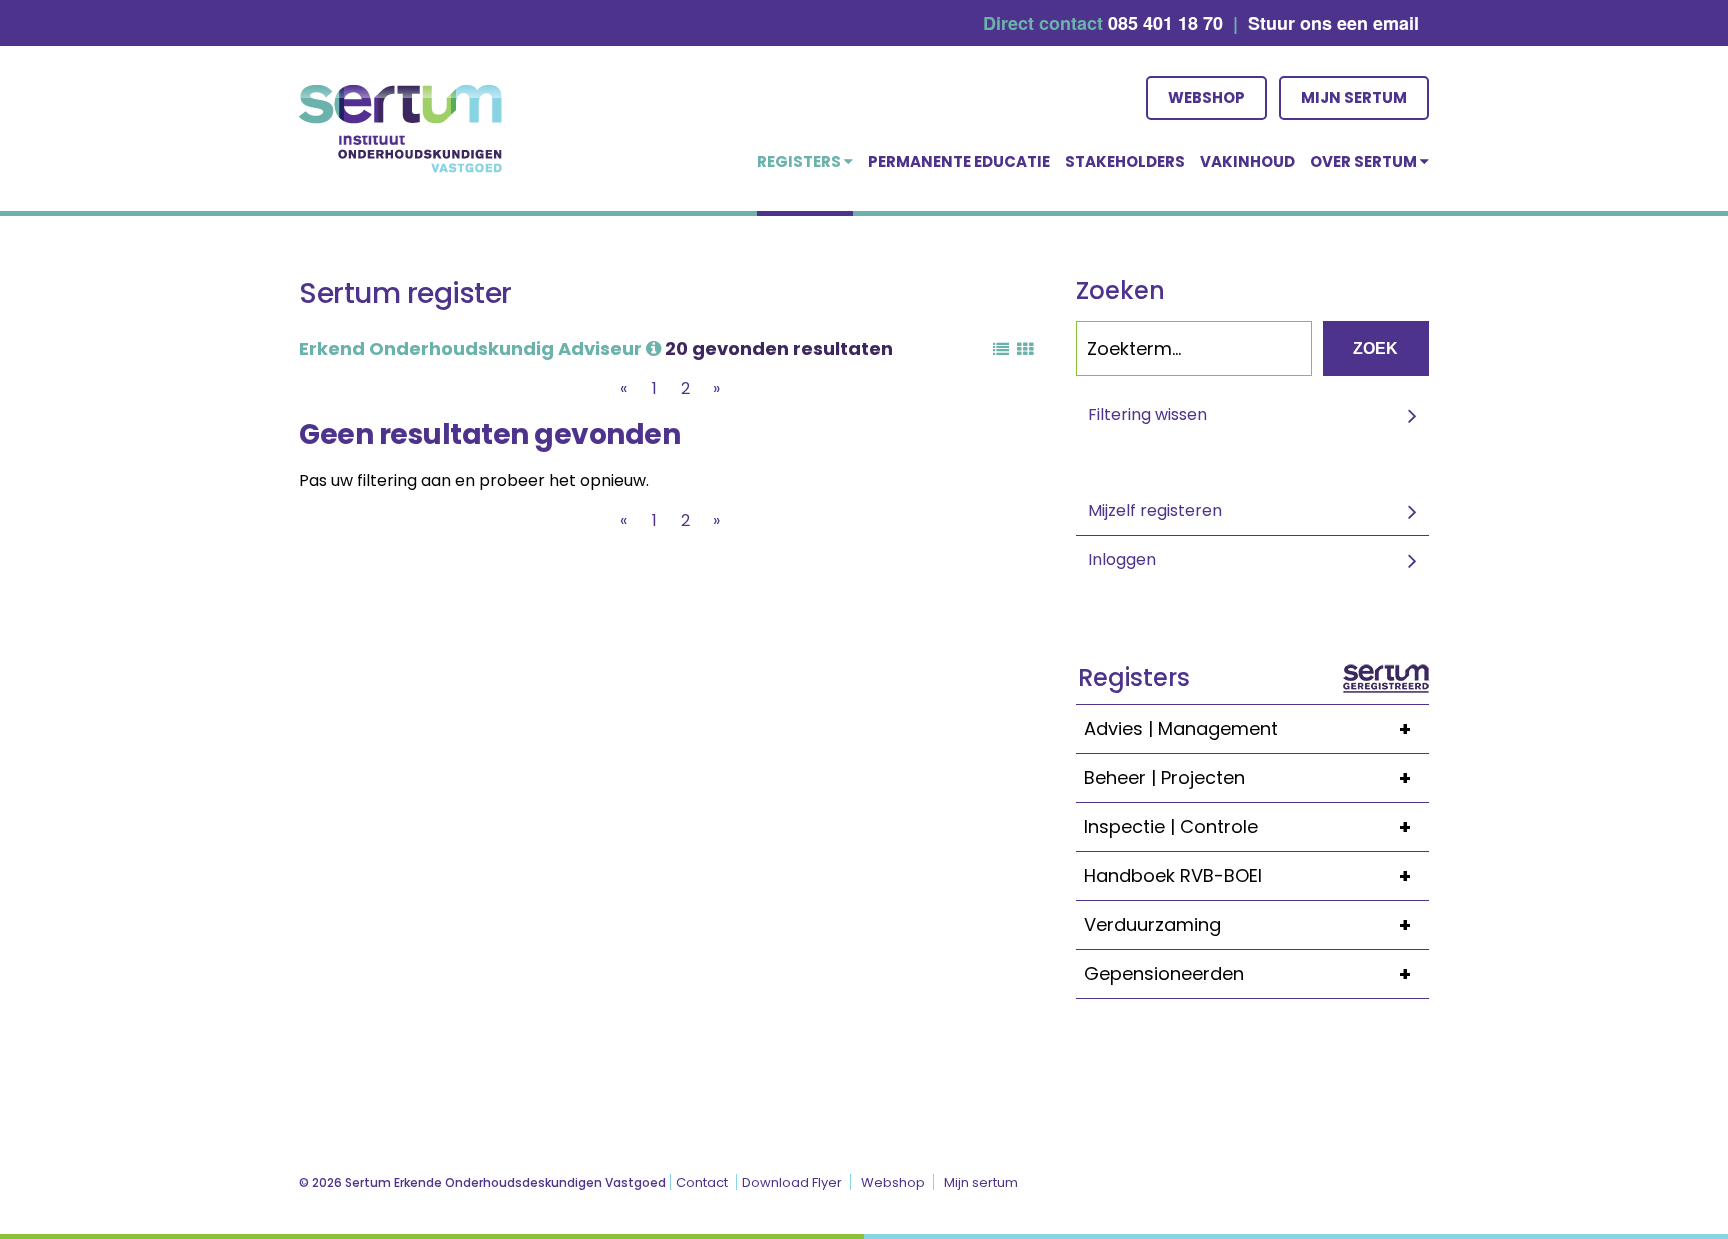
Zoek (1375, 348)
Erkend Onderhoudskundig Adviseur (472, 348)
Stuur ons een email (1333, 23)
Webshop (1206, 97)
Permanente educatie (959, 161)
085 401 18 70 (1165, 23)
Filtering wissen (1147, 414)
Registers (800, 161)
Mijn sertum (1354, 97)
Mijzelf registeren (1155, 510)
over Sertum (1365, 161)
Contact (702, 1182)
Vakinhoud (1247, 161)
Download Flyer (792, 1182)
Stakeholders (1125, 161)
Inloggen (1122, 559)
